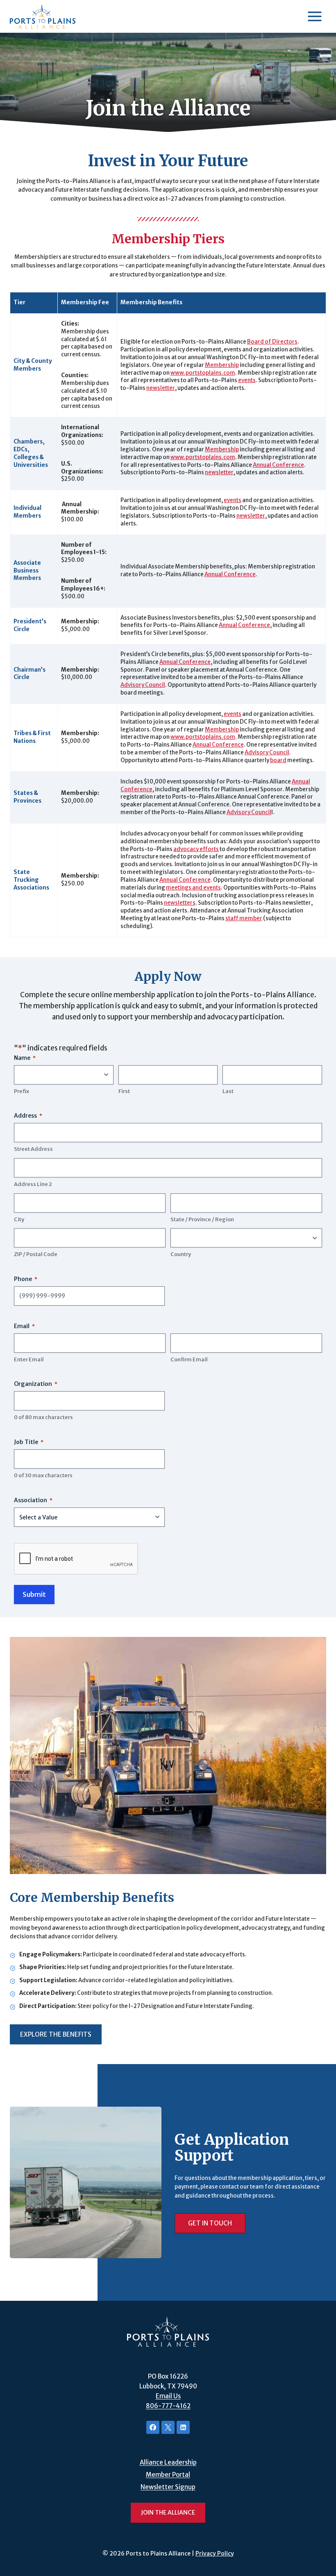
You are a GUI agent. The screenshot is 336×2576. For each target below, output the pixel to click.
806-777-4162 (168, 2406)
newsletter (161, 388)
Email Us (168, 2396)
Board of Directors (272, 342)
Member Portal (168, 2475)
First (124, 1091)
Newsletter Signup (168, 2487)
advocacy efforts (196, 849)
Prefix (22, 1091)
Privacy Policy (215, 2553)
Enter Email (29, 1359)
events (247, 380)
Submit (34, 1594)
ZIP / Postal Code (36, 1254)
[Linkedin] (183, 2427)
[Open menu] (314, 16)
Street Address (33, 1149)
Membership (222, 365)
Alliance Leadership (168, 2462)
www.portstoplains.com (203, 373)
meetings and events (193, 888)
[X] (168, 2427)
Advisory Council (143, 685)
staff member (244, 918)
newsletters (180, 903)
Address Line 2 (33, 1184)
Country (181, 1254)
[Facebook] (153, 2427)
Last (228, 1091)
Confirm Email (189, 1359)
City (19, 1219)
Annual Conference (278, 465)
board (278, 760)
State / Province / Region (202, 1219)
